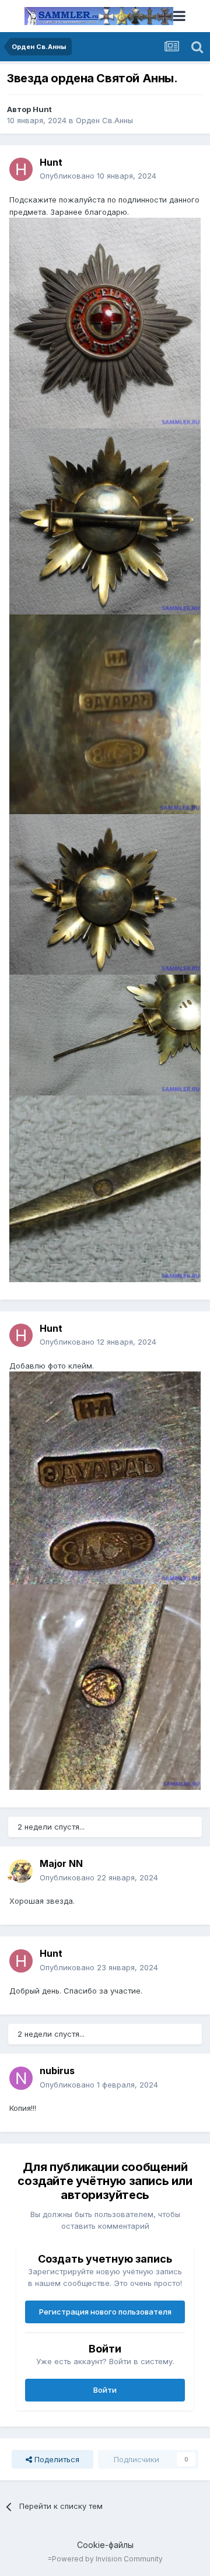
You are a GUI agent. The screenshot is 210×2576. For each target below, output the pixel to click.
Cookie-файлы (105, 2545)
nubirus (57, 2071)
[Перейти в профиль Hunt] (21, 169)
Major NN (61, 1863)
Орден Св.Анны (104, 120)
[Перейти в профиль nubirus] (21, 2078)
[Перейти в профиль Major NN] (21, 1871)
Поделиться (56, 2459)
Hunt (42, 109)
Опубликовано (98, 176)
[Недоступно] (105, 322)
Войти (105, 2390)
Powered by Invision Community (107, 2559)
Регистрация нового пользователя (105, 2312)
